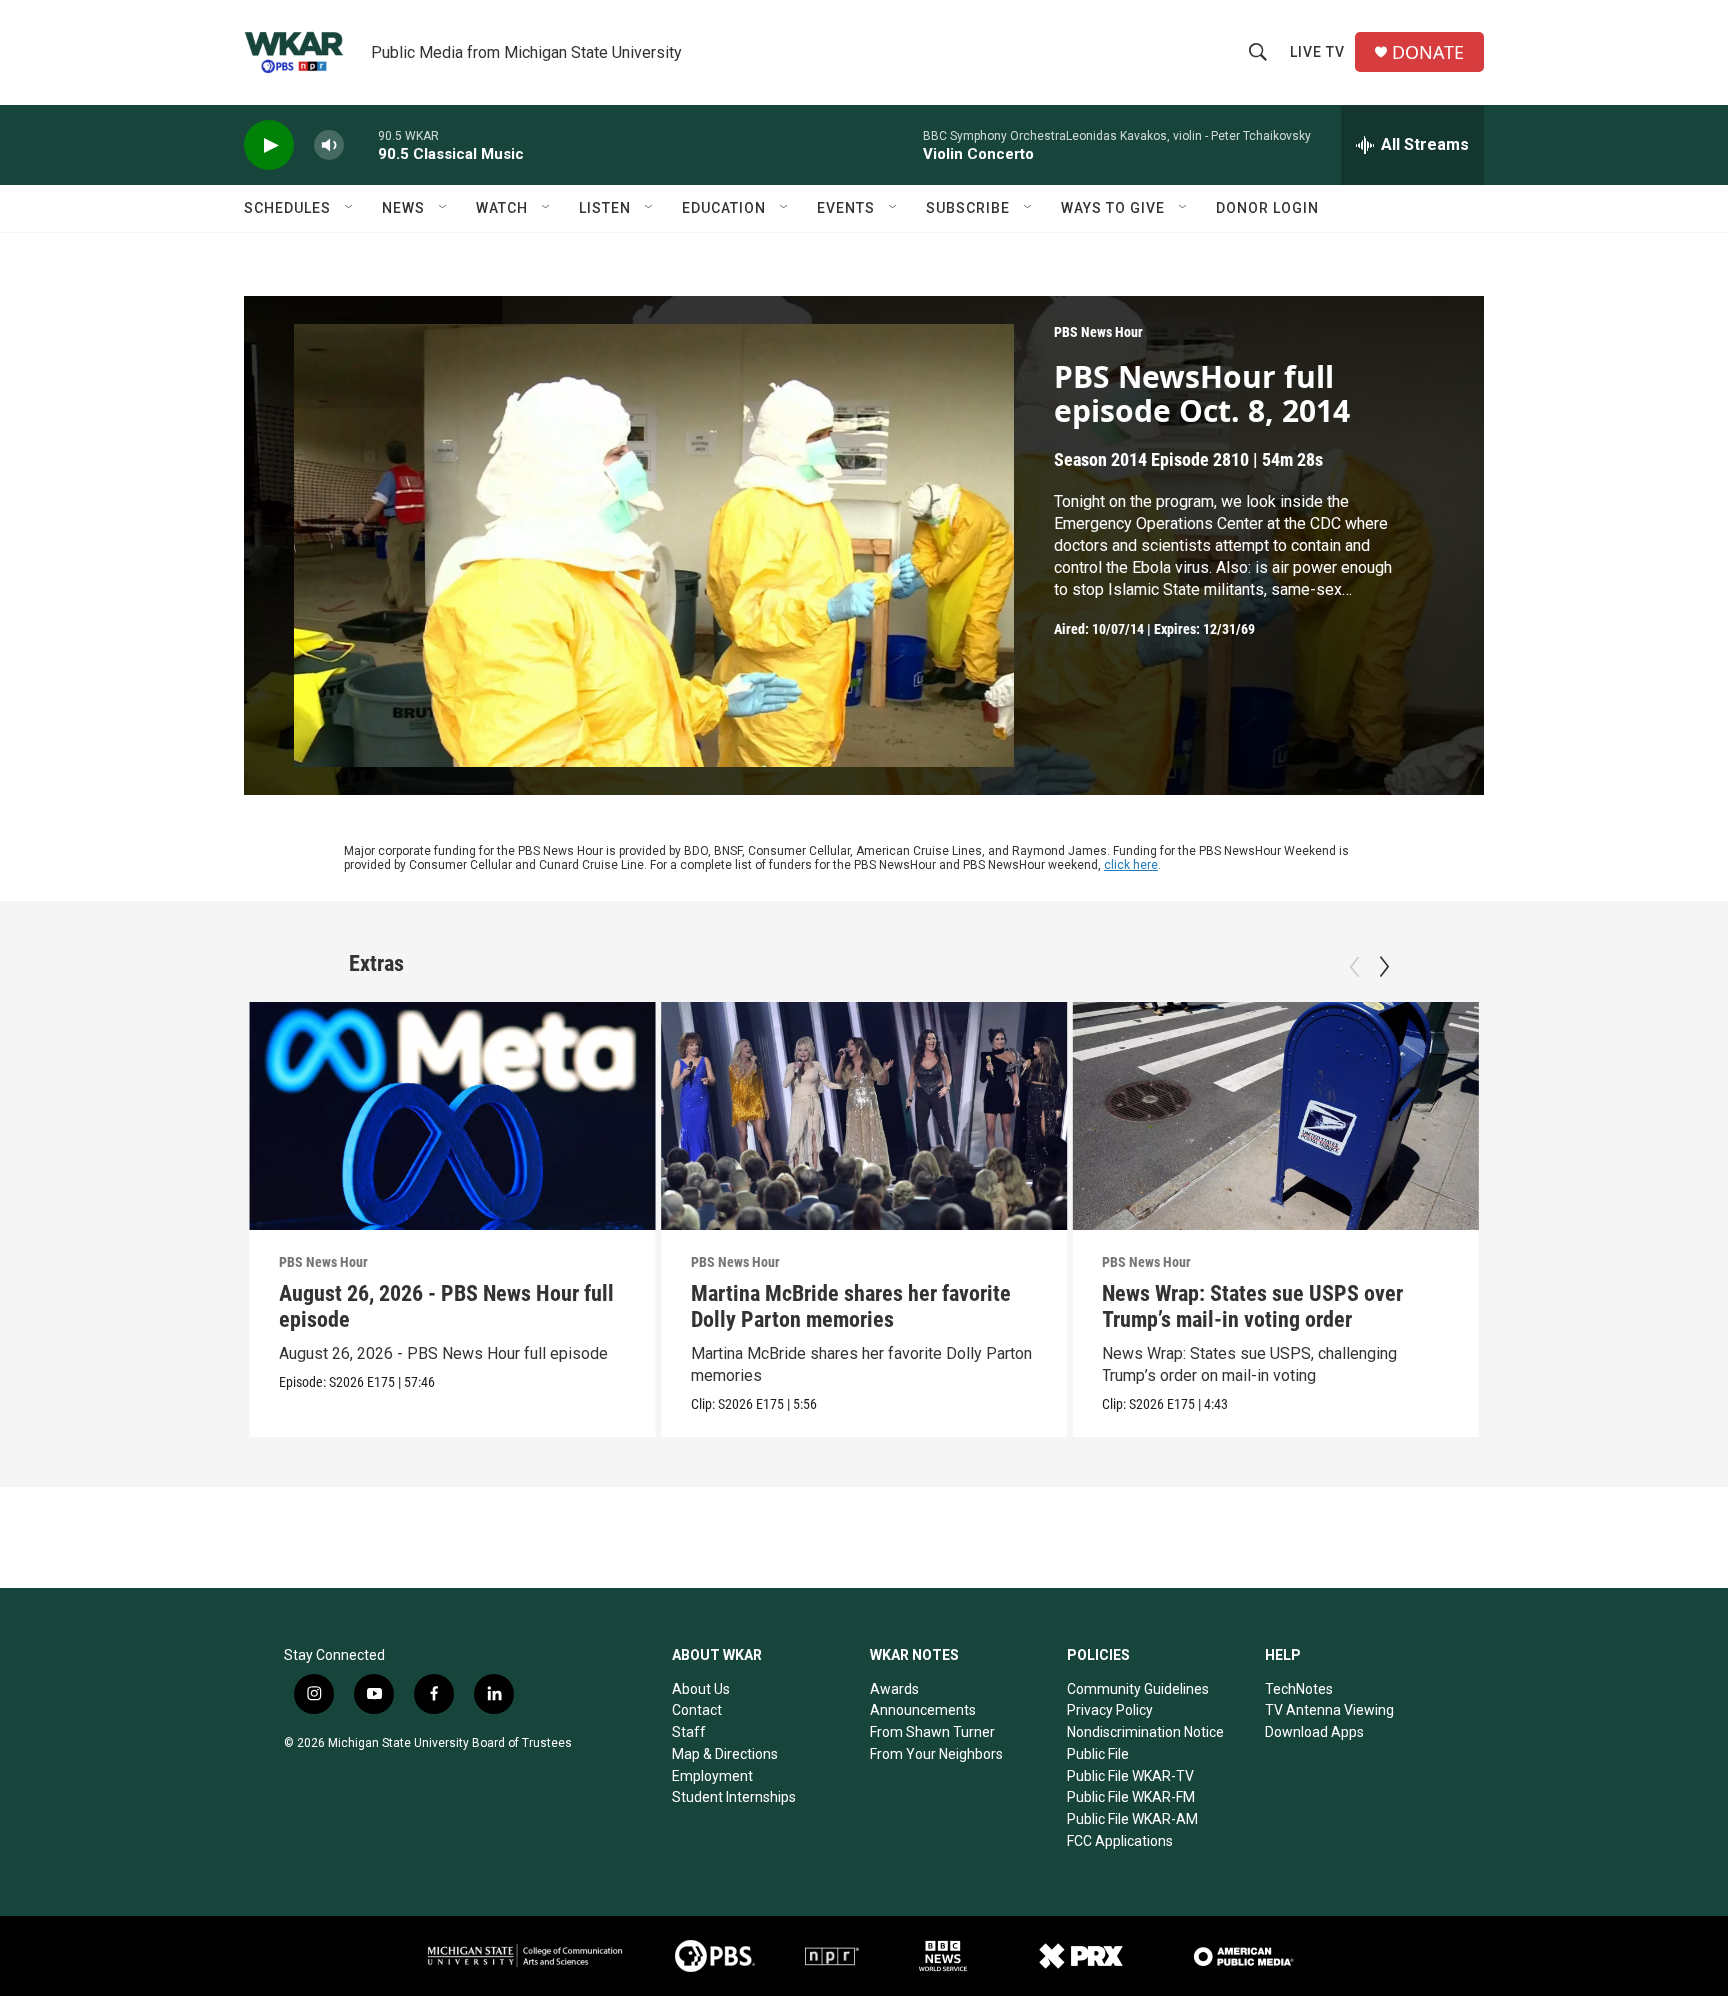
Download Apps (1314, 1732)
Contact (697, 1710)
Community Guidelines (1138, 1689)
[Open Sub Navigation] (350, 208)
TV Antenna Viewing (1329, 1710)
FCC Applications (1120, 1841)
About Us (701, 1689)
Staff (689, 1732)
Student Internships (734, 1797)
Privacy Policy (1110, 1710)
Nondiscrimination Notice (1145, 1732)
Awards (894, 1689)
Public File (1098, 1754)
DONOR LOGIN (1267, 208)
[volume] (329, 145)
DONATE (1428, 52)
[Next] (1384, 967)
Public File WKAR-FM (1131, 1797)
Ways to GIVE (1113, 208)
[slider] (361, 144)
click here (1131, 865)
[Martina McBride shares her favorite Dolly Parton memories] (864, 1116)
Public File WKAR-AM (1132, 1819)
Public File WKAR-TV (1130, 1776)
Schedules (287, 208)
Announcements (923, 1710)
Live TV (1317, 52)
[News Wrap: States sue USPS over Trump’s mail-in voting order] (1275, 1116)
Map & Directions (725, 1754)
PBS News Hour (1098, 332)
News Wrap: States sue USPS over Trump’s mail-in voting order (1252, 1306)
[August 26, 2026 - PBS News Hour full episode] (452, 1116)
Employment (712, 1776)
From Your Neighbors (936, 1754)
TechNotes (1299, 1689)
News (403, 208)
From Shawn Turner (932, 1732)
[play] (269, 145)
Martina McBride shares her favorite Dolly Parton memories (851, 1306)
